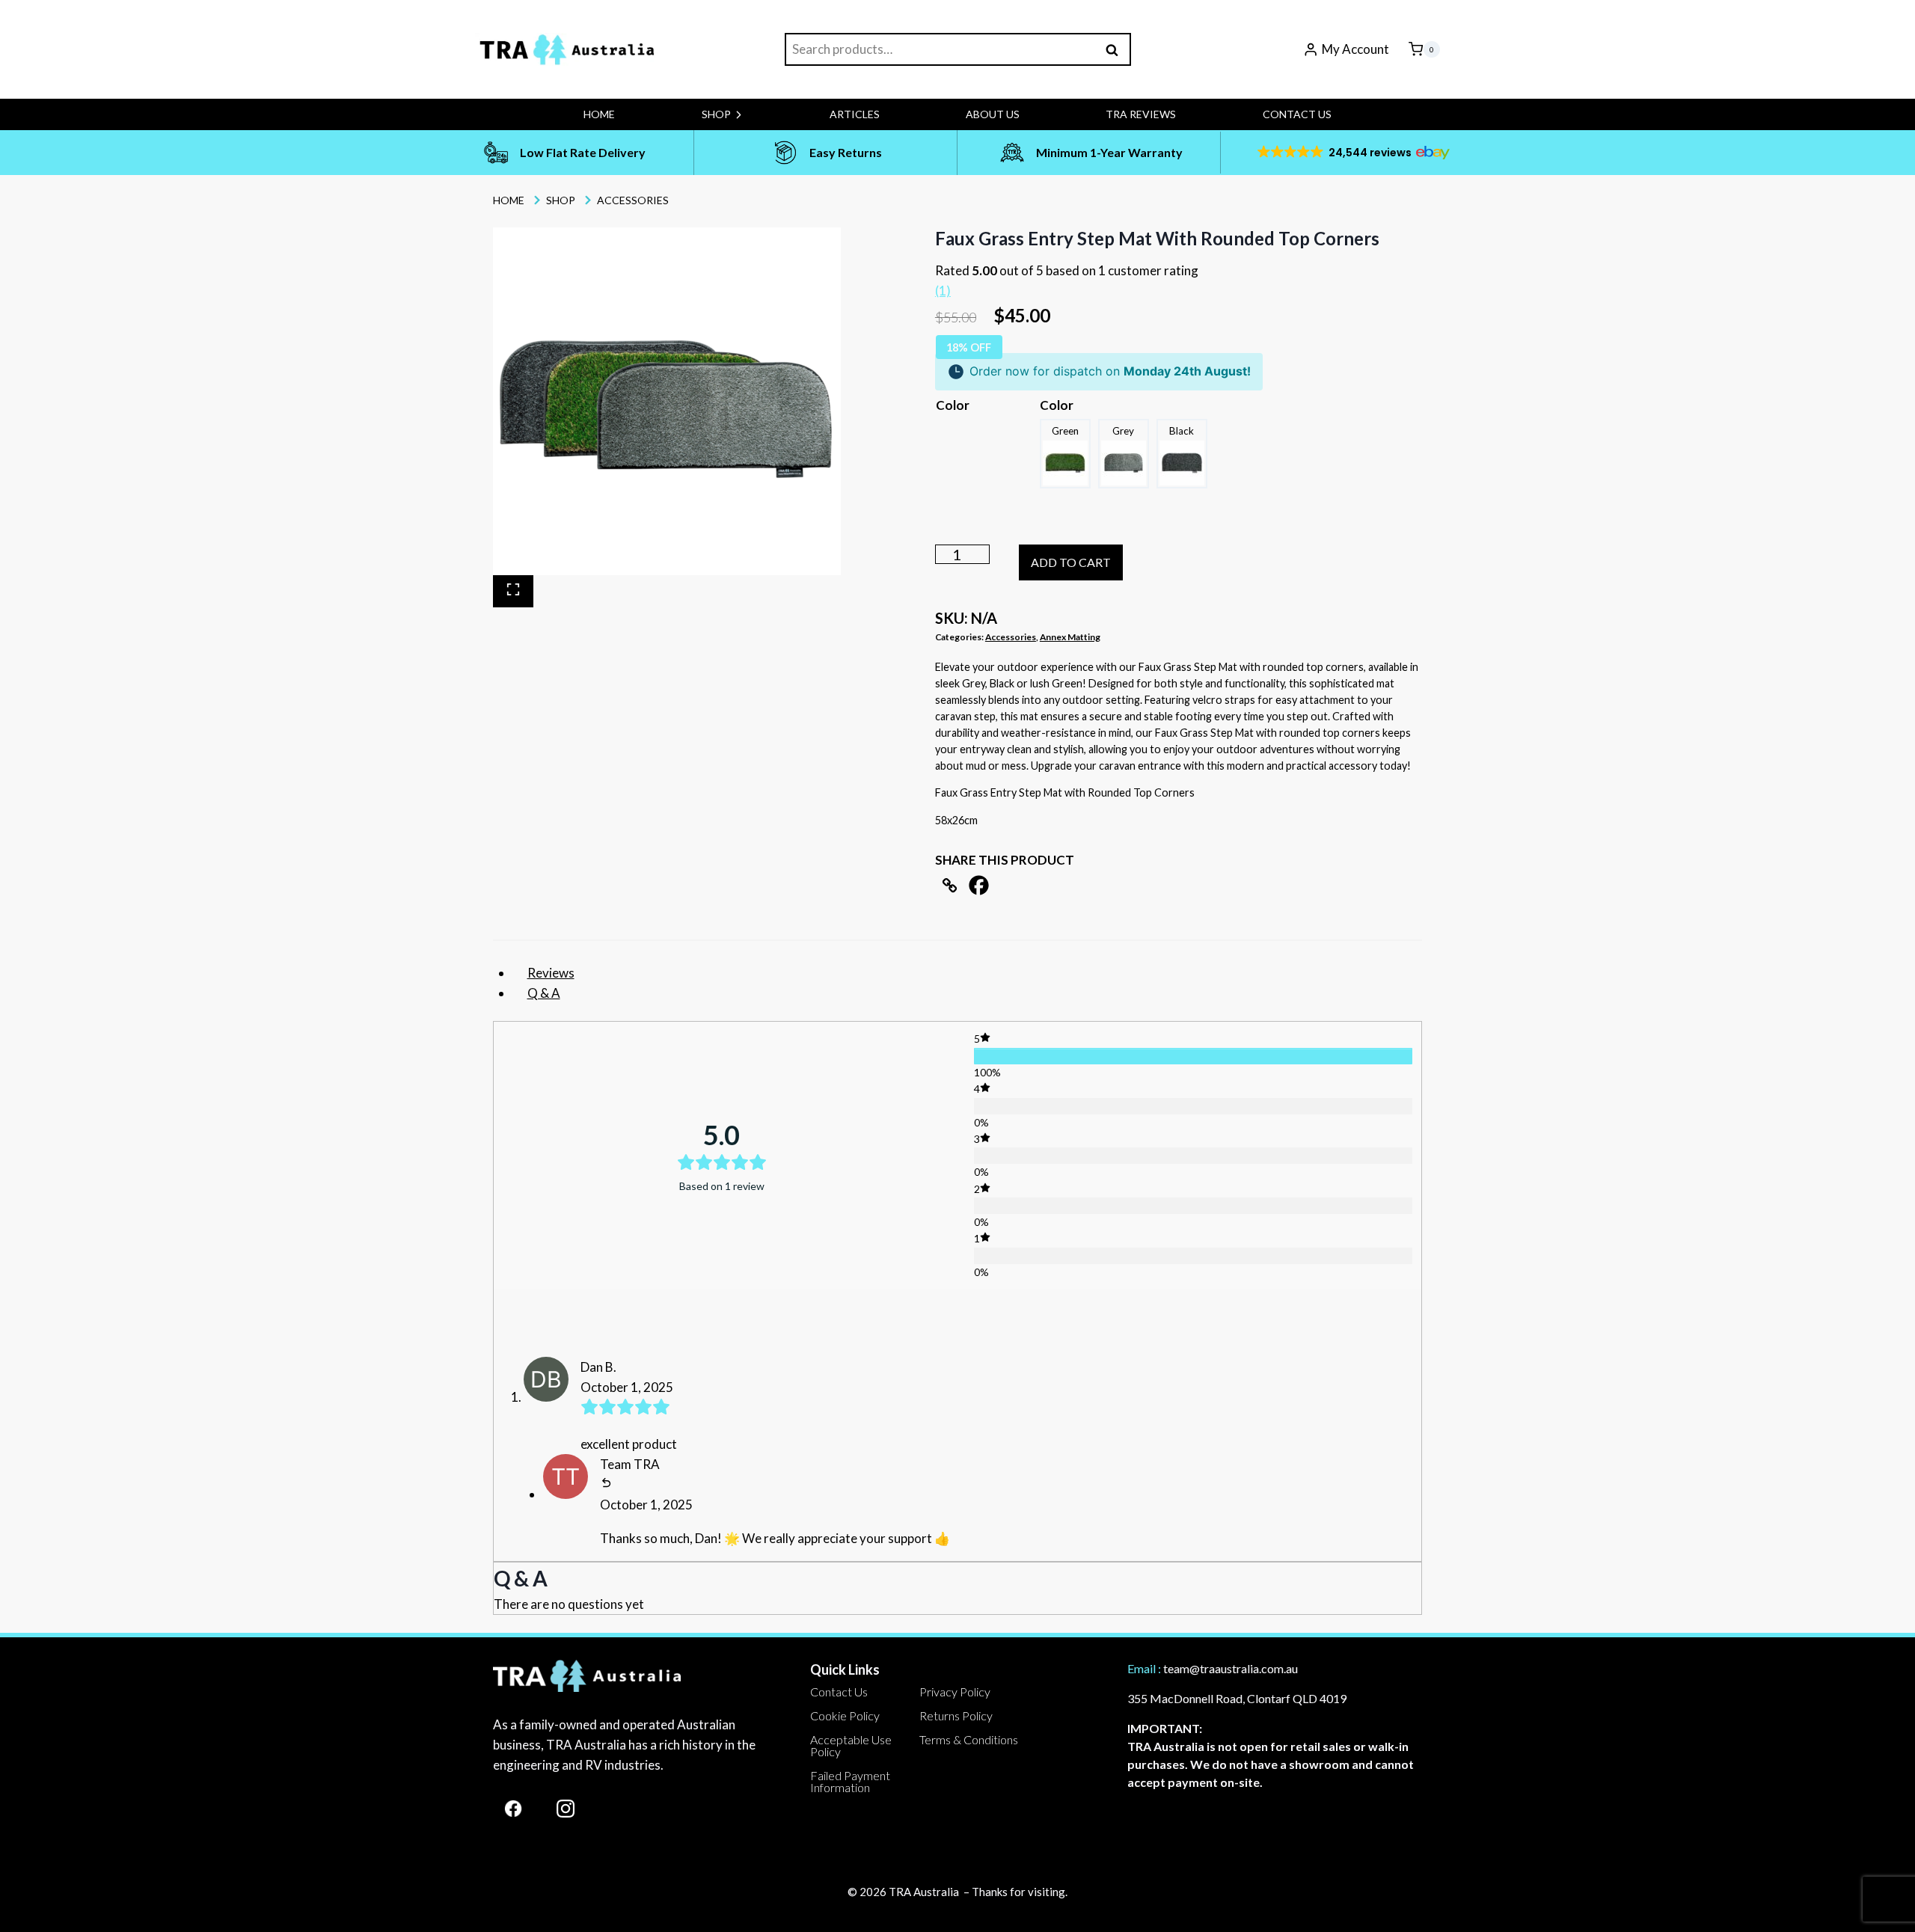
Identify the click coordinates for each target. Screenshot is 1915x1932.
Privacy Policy (955, 1692)
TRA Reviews (1141, 114)
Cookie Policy (845, 1715)
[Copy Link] (950, 885)
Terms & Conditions (969, 1739)
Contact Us (1297, 114)
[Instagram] (566, 1809)
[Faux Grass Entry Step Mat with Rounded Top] (667, 401)
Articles (855, 114)
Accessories (1011, 637)
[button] (1352, 153)
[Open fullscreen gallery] (513, 591)
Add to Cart (1071, 562)
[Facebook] (979, 885)
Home (599, 114)
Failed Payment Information (850, 1781)
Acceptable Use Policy (851, 1745)
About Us (993, 114)
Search (1117, 49)
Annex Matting (1070, 637)
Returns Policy (956, 1715)
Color (953, 405)
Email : (1144, 1668)
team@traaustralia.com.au (1231, 1668)
